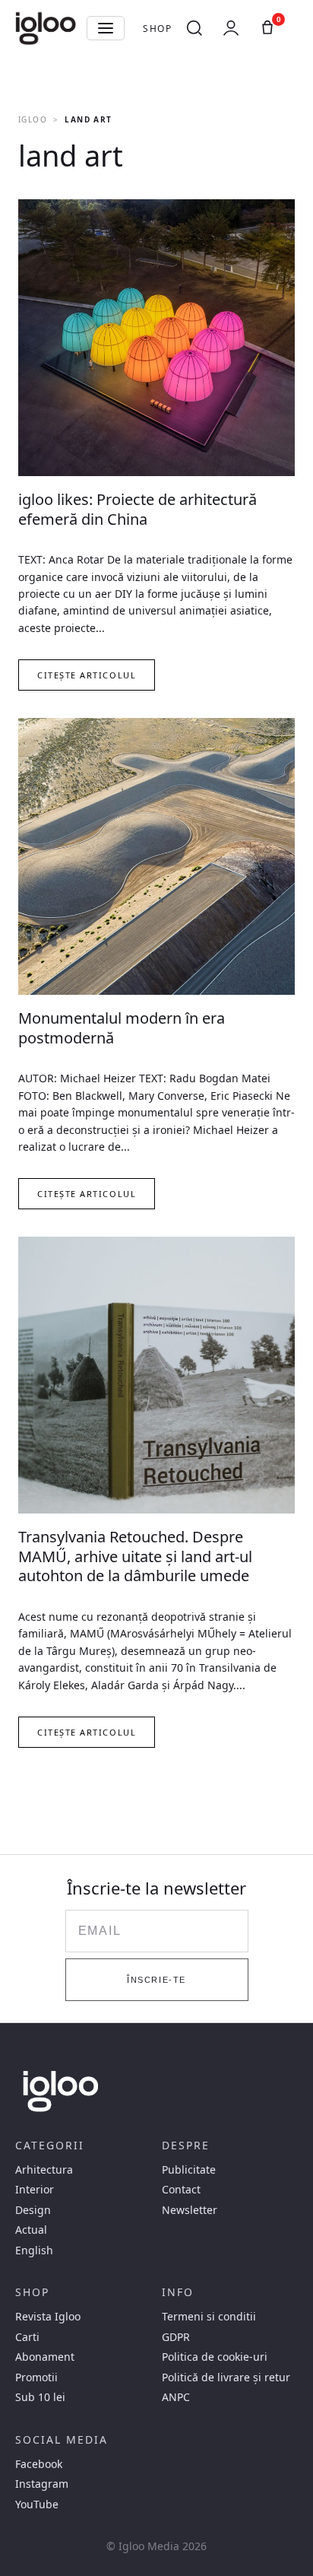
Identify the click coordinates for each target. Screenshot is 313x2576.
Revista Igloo (48, 2317)
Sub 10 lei (40, 2397)
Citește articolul (87, 675)
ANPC (176, 2397)
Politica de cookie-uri (215, 2357)
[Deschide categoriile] (106, 28)
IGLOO (33, 119)
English (34, 2250)
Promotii (36, 2377)
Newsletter (190, 2210)
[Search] (194, 28)
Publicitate (189, 2170)
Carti (27, 2337)
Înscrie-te (156, 1980)
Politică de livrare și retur (226, 2377)
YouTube (37, 2505)
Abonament (45, 2357)
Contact (181, 2190)
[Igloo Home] (46, 28)
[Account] (231, 28)
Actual (31, 2230)
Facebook (39, 2464)
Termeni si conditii (209, 2317)
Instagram (42, 2484)
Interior (35, 2190)
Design (33, 2210)
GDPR (176, 2337)
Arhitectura (44, 2170)
